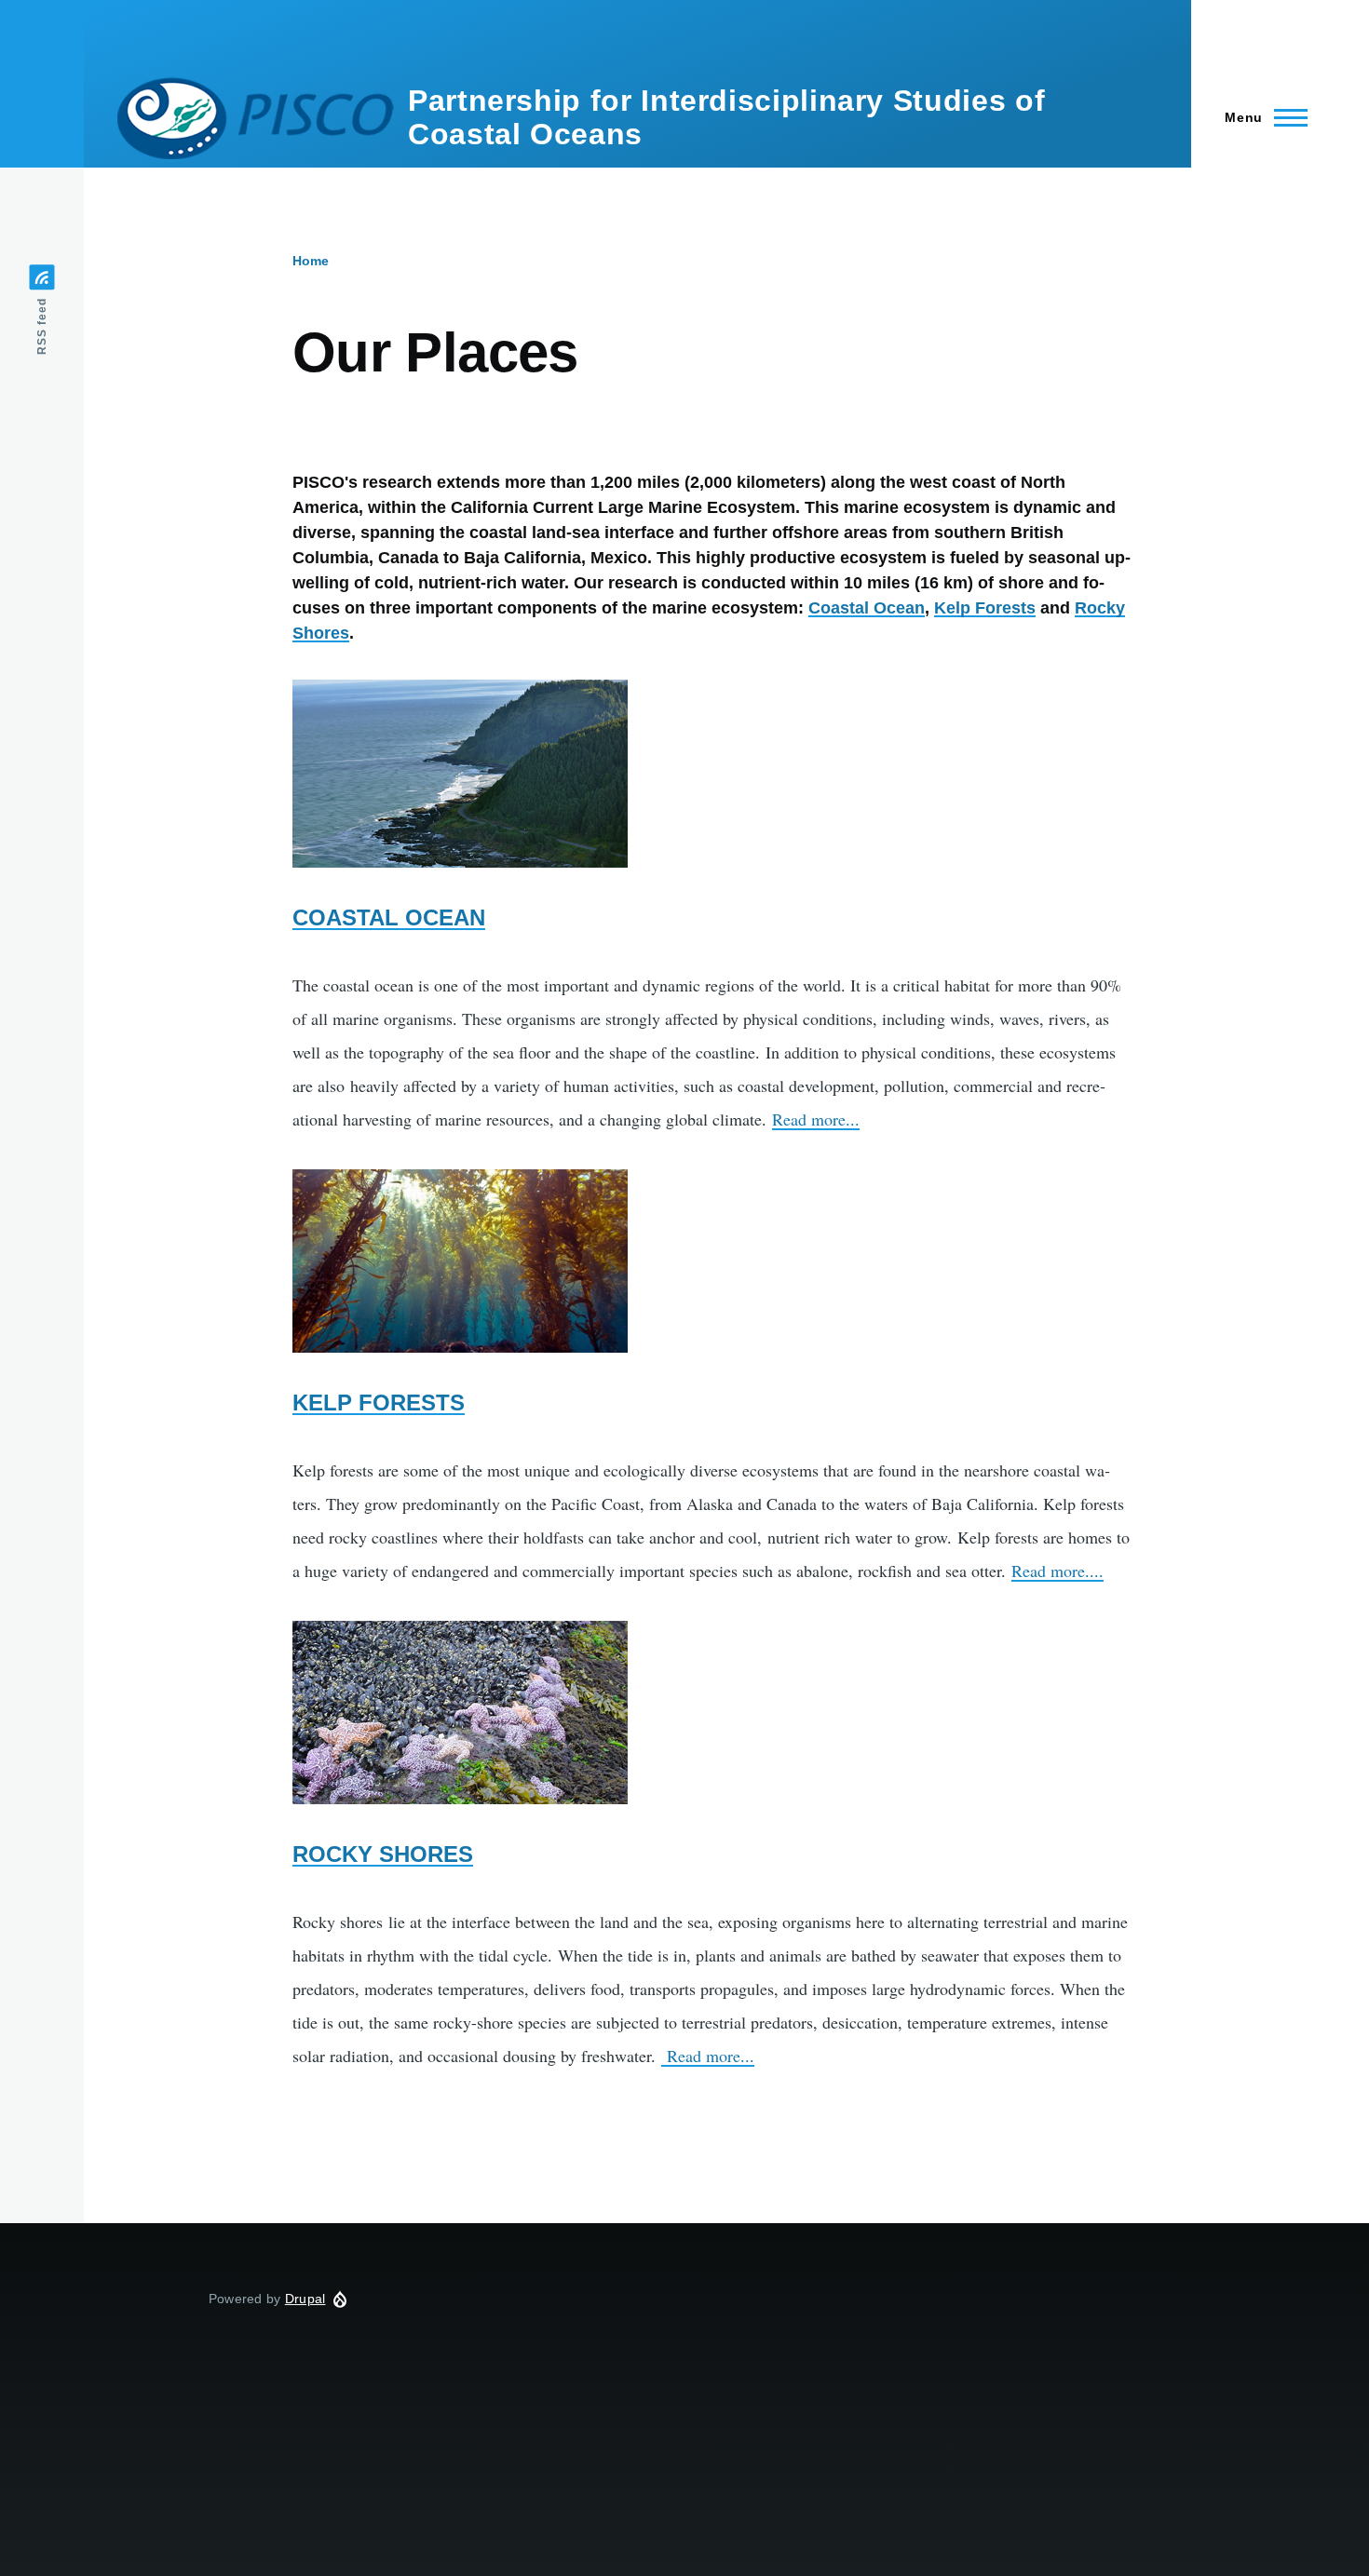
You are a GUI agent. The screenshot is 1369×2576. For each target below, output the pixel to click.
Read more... (816, 1119)
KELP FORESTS (379, 1403)
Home (311, 261)
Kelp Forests (985, 608)
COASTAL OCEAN (389, 917)
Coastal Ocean (867, 608)
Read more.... (1057, 1571)
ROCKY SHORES (383, 1854)
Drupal (305, 2299)
